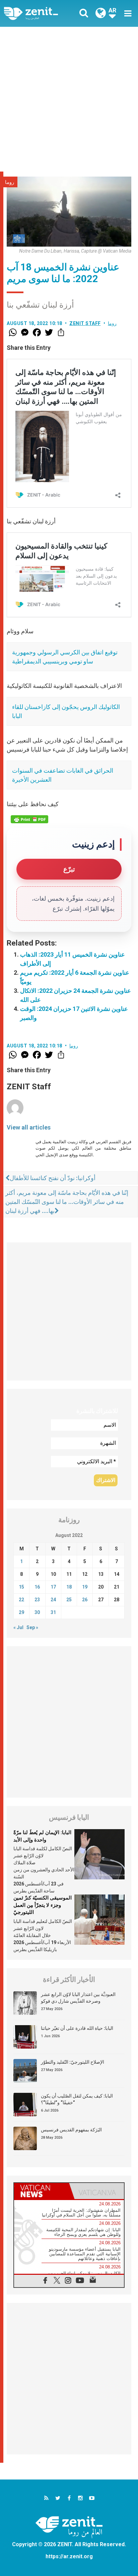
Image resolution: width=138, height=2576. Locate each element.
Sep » (32, 1627)
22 (21, 1600)
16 (37, 1587)
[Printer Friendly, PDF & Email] (29, 819)
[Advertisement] (69, 99)
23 (37, 1600)
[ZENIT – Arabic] (39, 14)
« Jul (18, 1627)
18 (69, 1587)
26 (85, 1600)
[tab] (42, 2191)
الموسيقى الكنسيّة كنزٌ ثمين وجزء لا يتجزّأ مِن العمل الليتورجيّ (43, 1905)
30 (37, 1612)
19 (85, 1587)
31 (53, 1612)
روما (10, 182)
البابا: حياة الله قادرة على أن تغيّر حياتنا (77, 2028)
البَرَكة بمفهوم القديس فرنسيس (71, 2130)
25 (69, 1600)
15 (21, 1587)
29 (21, 1612)
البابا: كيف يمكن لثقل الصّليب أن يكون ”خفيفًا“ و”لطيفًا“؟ (77, 2099)
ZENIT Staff (85, 323)
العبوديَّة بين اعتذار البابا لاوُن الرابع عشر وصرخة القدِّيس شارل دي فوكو (78, 1998)
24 (53, 1600)
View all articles (29, 1127)
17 (53, 1587)
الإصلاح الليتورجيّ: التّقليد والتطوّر (73, 2062)
